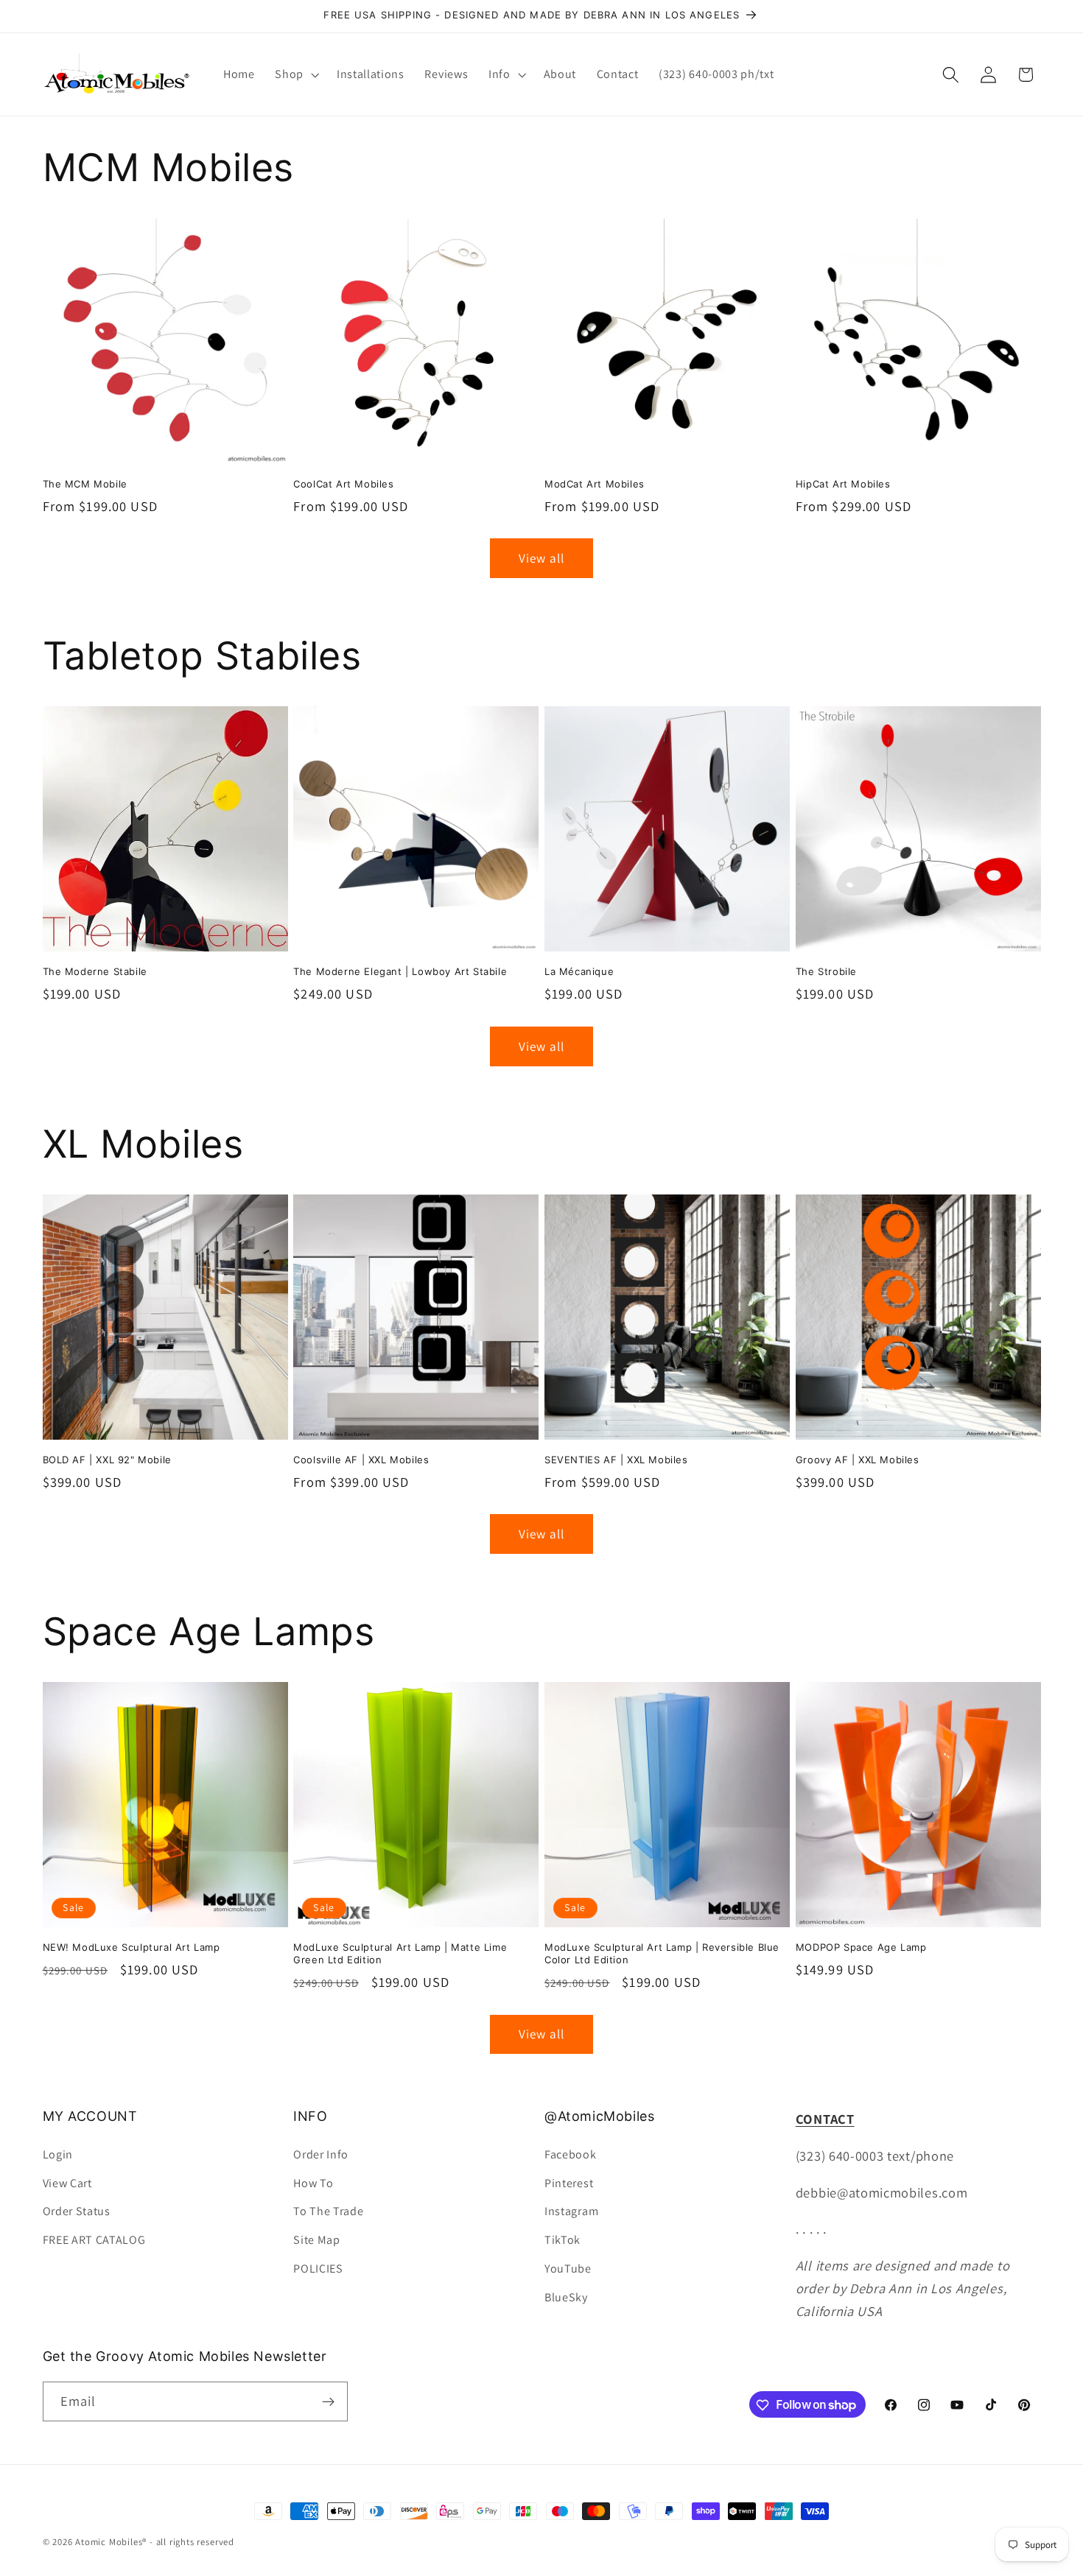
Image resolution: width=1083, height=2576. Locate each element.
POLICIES (318, 2268)
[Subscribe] (328, 2401)
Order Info (321, 2154)
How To (313, 2182)
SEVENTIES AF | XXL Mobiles (616, 1460)
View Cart (67, 2182)
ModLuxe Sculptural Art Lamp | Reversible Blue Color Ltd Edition (662, 1953)
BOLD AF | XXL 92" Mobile (107, 1460)
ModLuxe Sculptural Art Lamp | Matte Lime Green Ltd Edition (400, 1953)
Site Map (317, 2239)
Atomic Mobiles (109, 2542)
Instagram (571, 2210)
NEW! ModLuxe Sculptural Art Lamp (132, 1947)
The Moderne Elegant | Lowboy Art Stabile (400, 971)
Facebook (571, 2154)
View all (541, 558)
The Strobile (826, 971)
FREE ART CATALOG (94, 2239)
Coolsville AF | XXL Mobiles (361, 1460)
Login (58, 2154)
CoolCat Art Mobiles (343, 484)
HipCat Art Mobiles (843, 484)
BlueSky (566, 2297)
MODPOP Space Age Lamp (861, 1947)
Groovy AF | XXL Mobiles (858, 1460)
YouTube (568, 2268)
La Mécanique (579, 971)
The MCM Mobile (85, 484)
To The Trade (328, 2210)
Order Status (77, 2210)
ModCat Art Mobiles (595, 484)
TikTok (562, 2239)
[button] (295, 74)
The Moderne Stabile (95, 971)
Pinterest (569, 2182)
